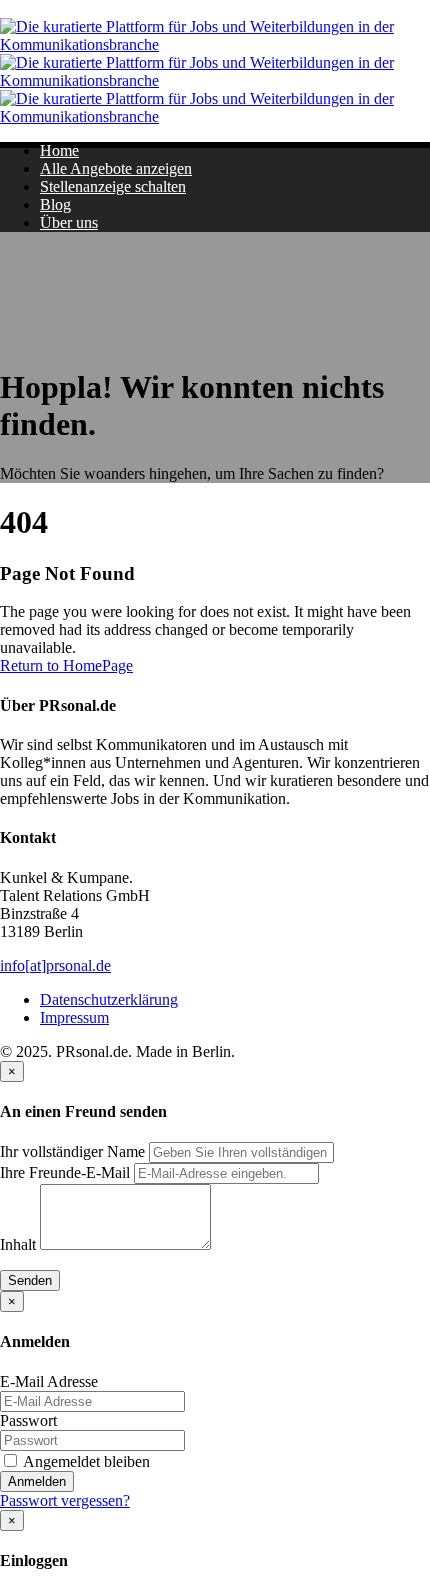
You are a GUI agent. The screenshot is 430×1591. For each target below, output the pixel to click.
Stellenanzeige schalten (113, 186)
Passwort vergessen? (65, 1500)
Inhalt (18, 1244)
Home (59, 150)
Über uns (69, 222)
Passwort (28, 1420)
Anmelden (37, 1481)
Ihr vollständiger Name (72, 1151)
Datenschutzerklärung (109, 999)
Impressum (74, 1017)
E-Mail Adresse (49, 1381)
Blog (55, 204)
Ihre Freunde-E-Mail (65, 1172)
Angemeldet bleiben (85, 1461)
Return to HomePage (66, 665)
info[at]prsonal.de (55, 965)
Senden (30, 1280)
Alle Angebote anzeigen (116, 168)
